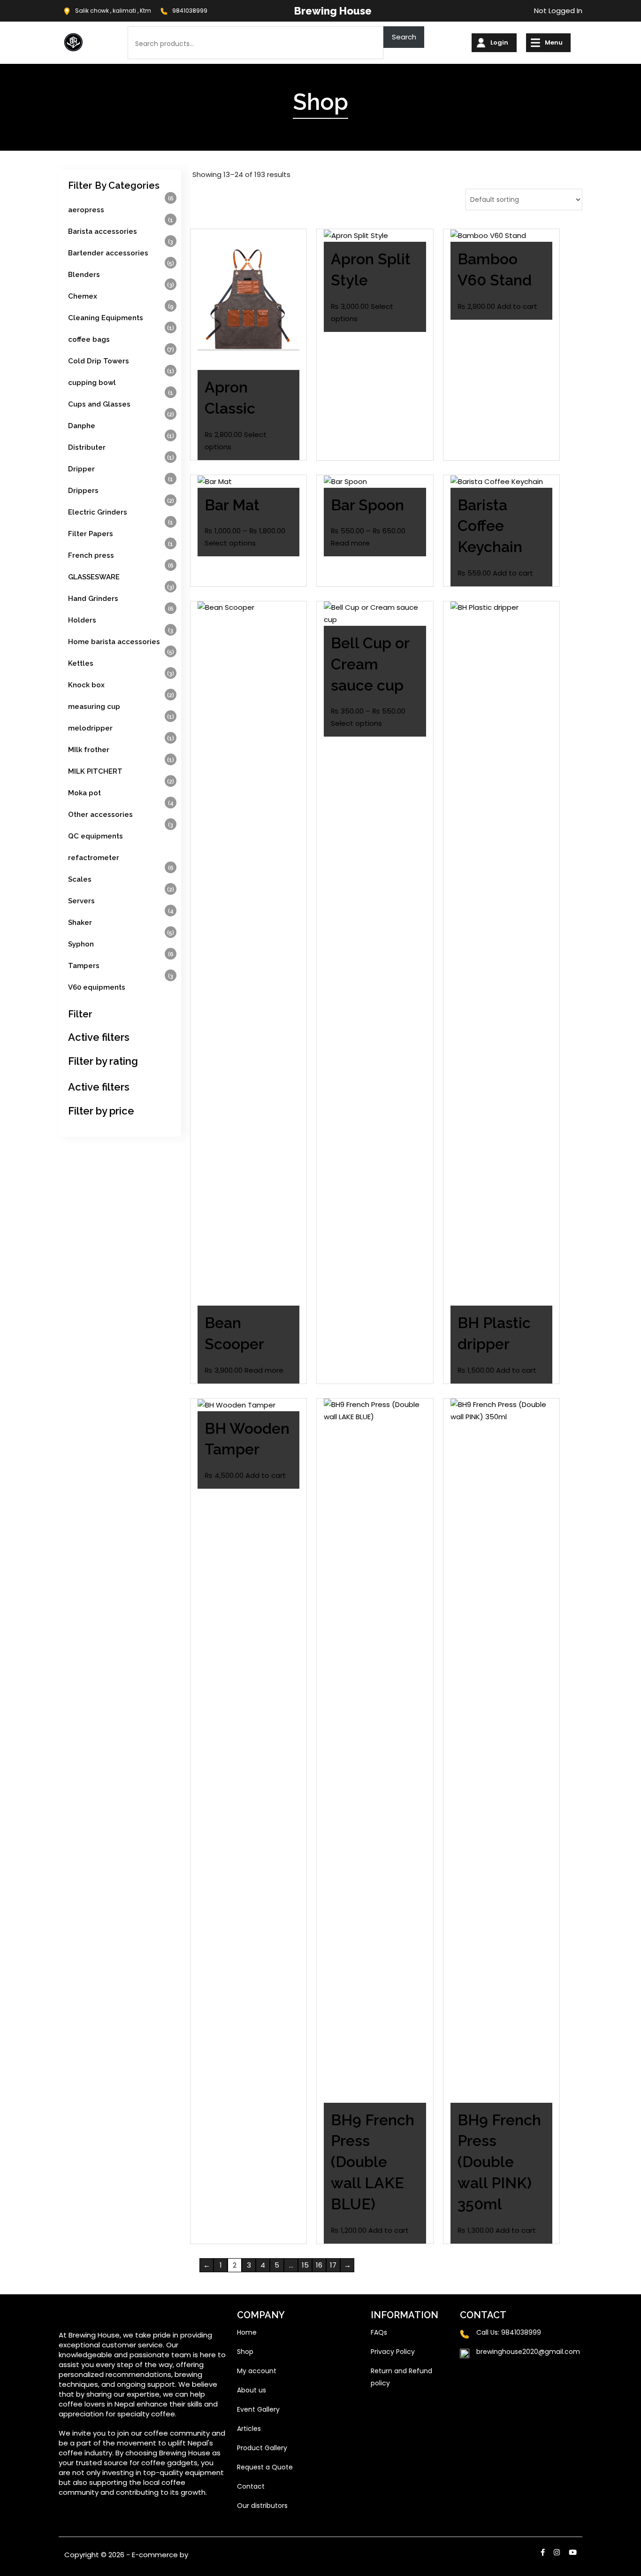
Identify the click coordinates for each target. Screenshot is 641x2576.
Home (247, 2332)
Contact (251, 2486)
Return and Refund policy (401, 2377)
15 (305, 2265)
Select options (230, 543)
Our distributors (262, 2506)
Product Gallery (262, 2448)
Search (404, 37)
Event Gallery (258, 2409)
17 (333, 2265)
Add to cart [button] (517, 306)
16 (319, 2265)
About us (252, 2390)
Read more (350, 543)
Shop (245, 2352)
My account (257, 2371)
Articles (249, 2429)
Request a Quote (265, 2467)
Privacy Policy (393, 2352)
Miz (195, 2555)
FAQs (379, 2332)
